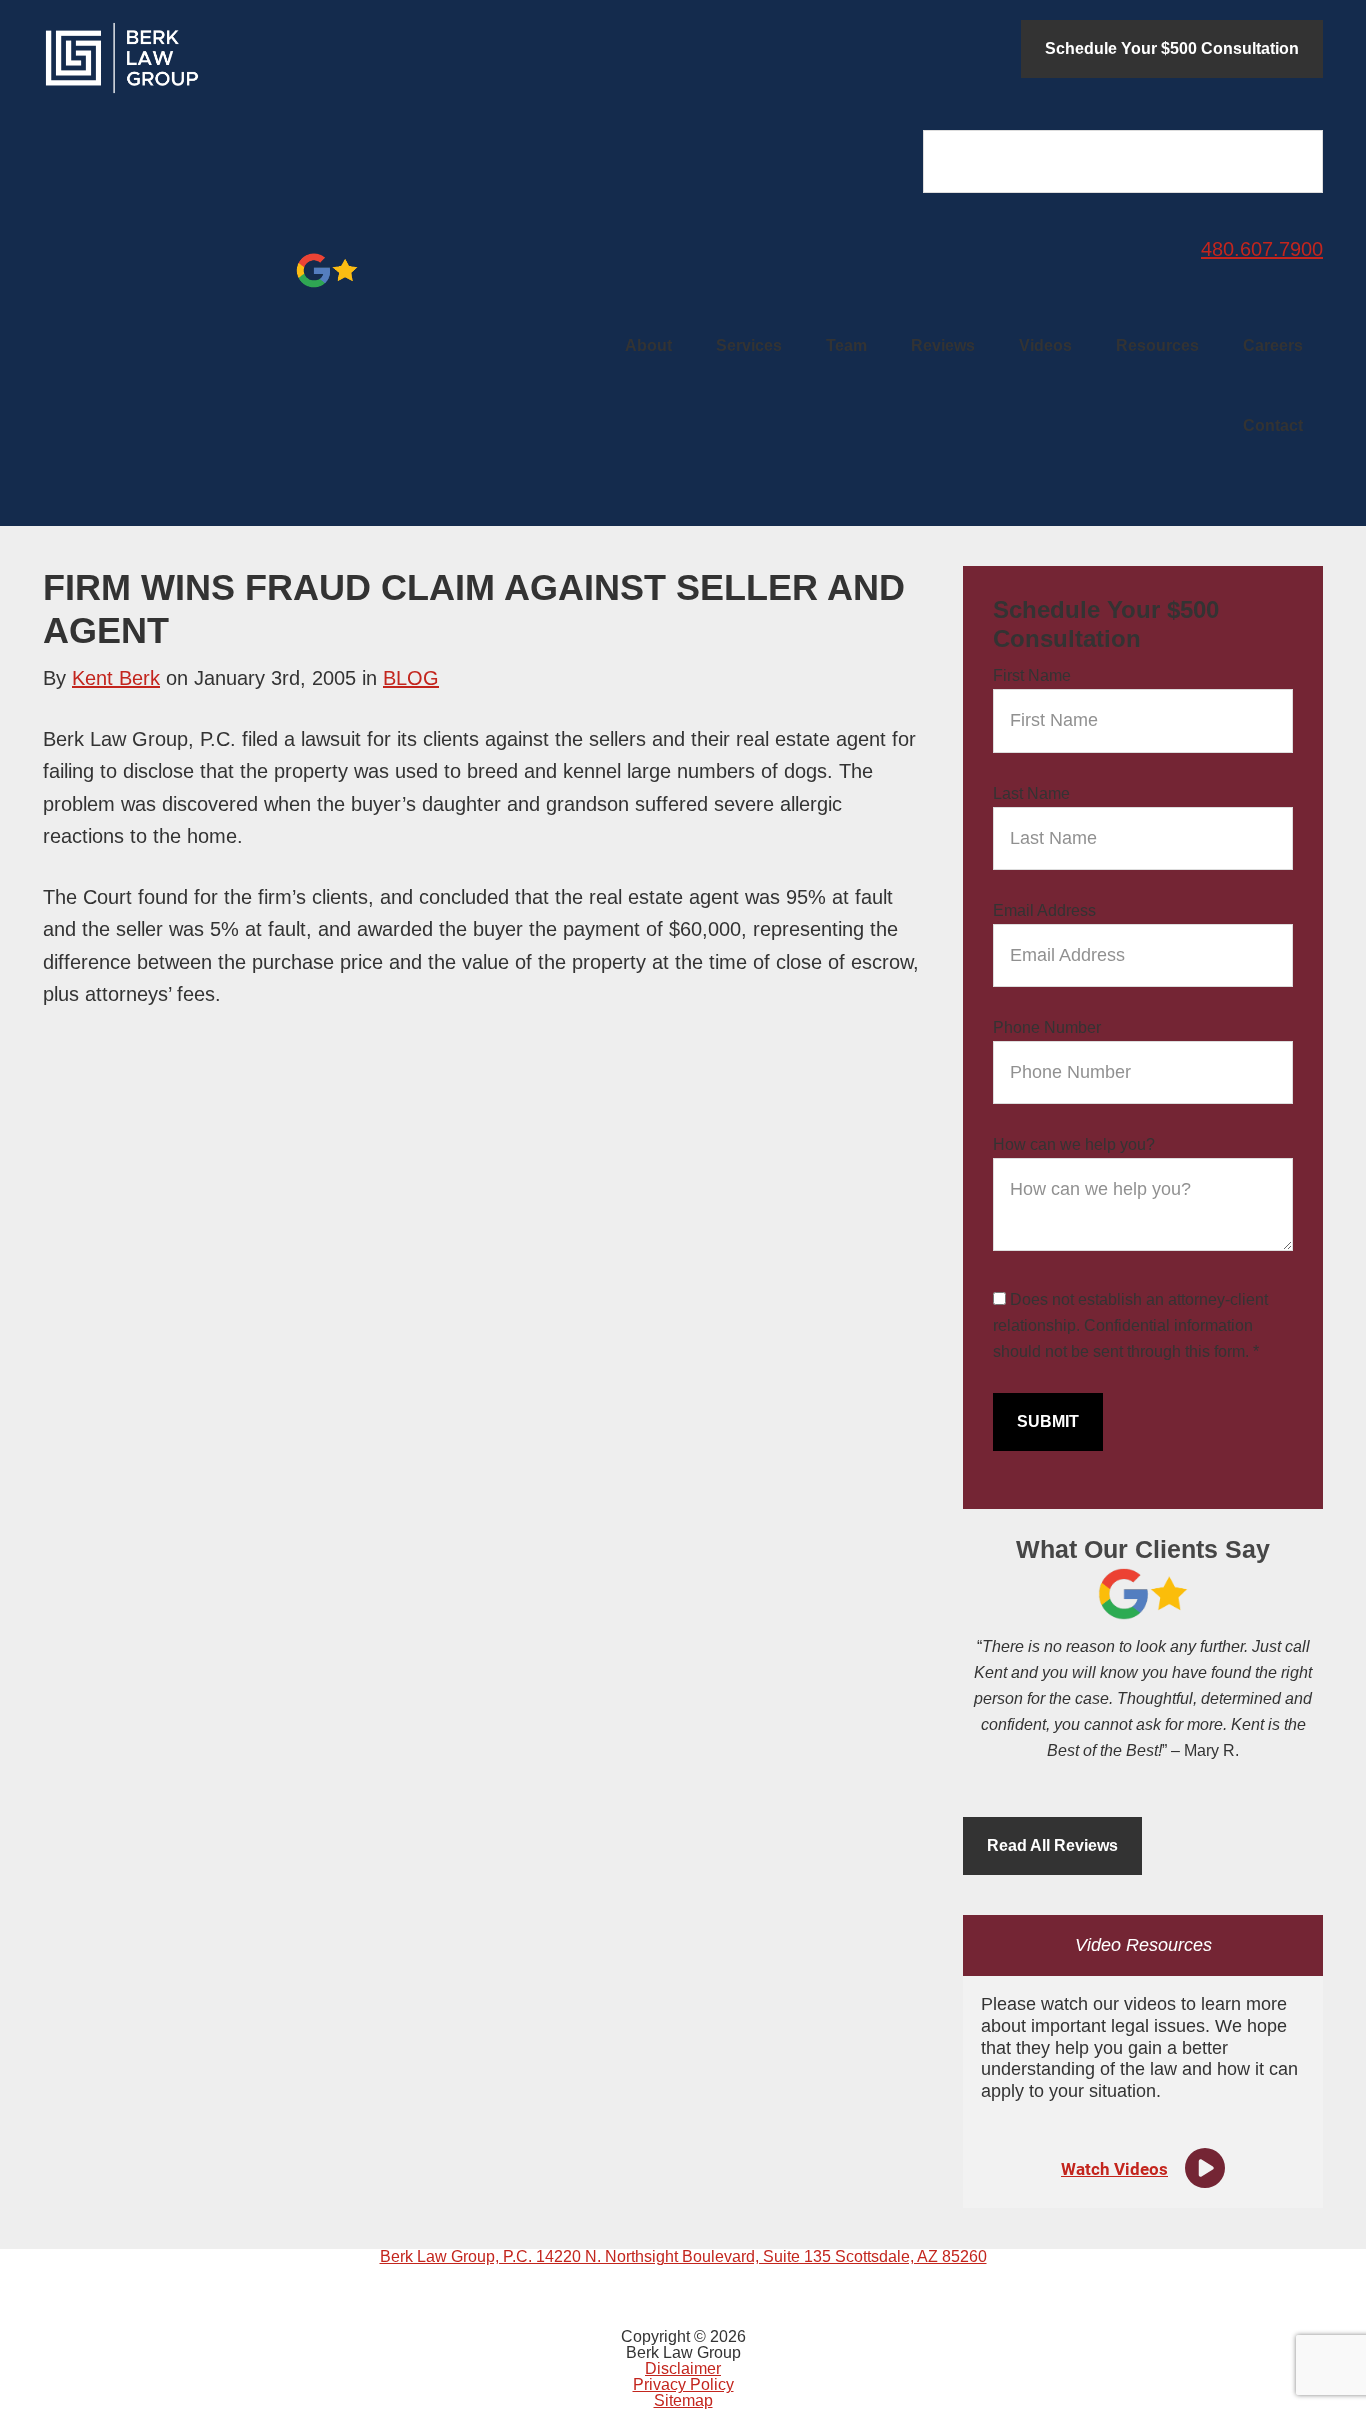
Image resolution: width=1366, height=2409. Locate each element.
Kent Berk (116, 678)
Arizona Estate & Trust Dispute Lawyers (193, 58)
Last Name (1031, 793)
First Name (1032, 675)
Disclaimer (683, 2368)
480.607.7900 (1262, 249)
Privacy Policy (683, 2384)
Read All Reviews (1052, 1845)
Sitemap (683, 2400)
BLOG (411, 678)
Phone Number (1047, 1027)
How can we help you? (1074, 1144)
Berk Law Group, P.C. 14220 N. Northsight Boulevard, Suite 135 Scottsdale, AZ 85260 (683, 2256)
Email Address (1044, 910)
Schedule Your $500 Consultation (1172, 48)
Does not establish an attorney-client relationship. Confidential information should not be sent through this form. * (1130, 1325)
